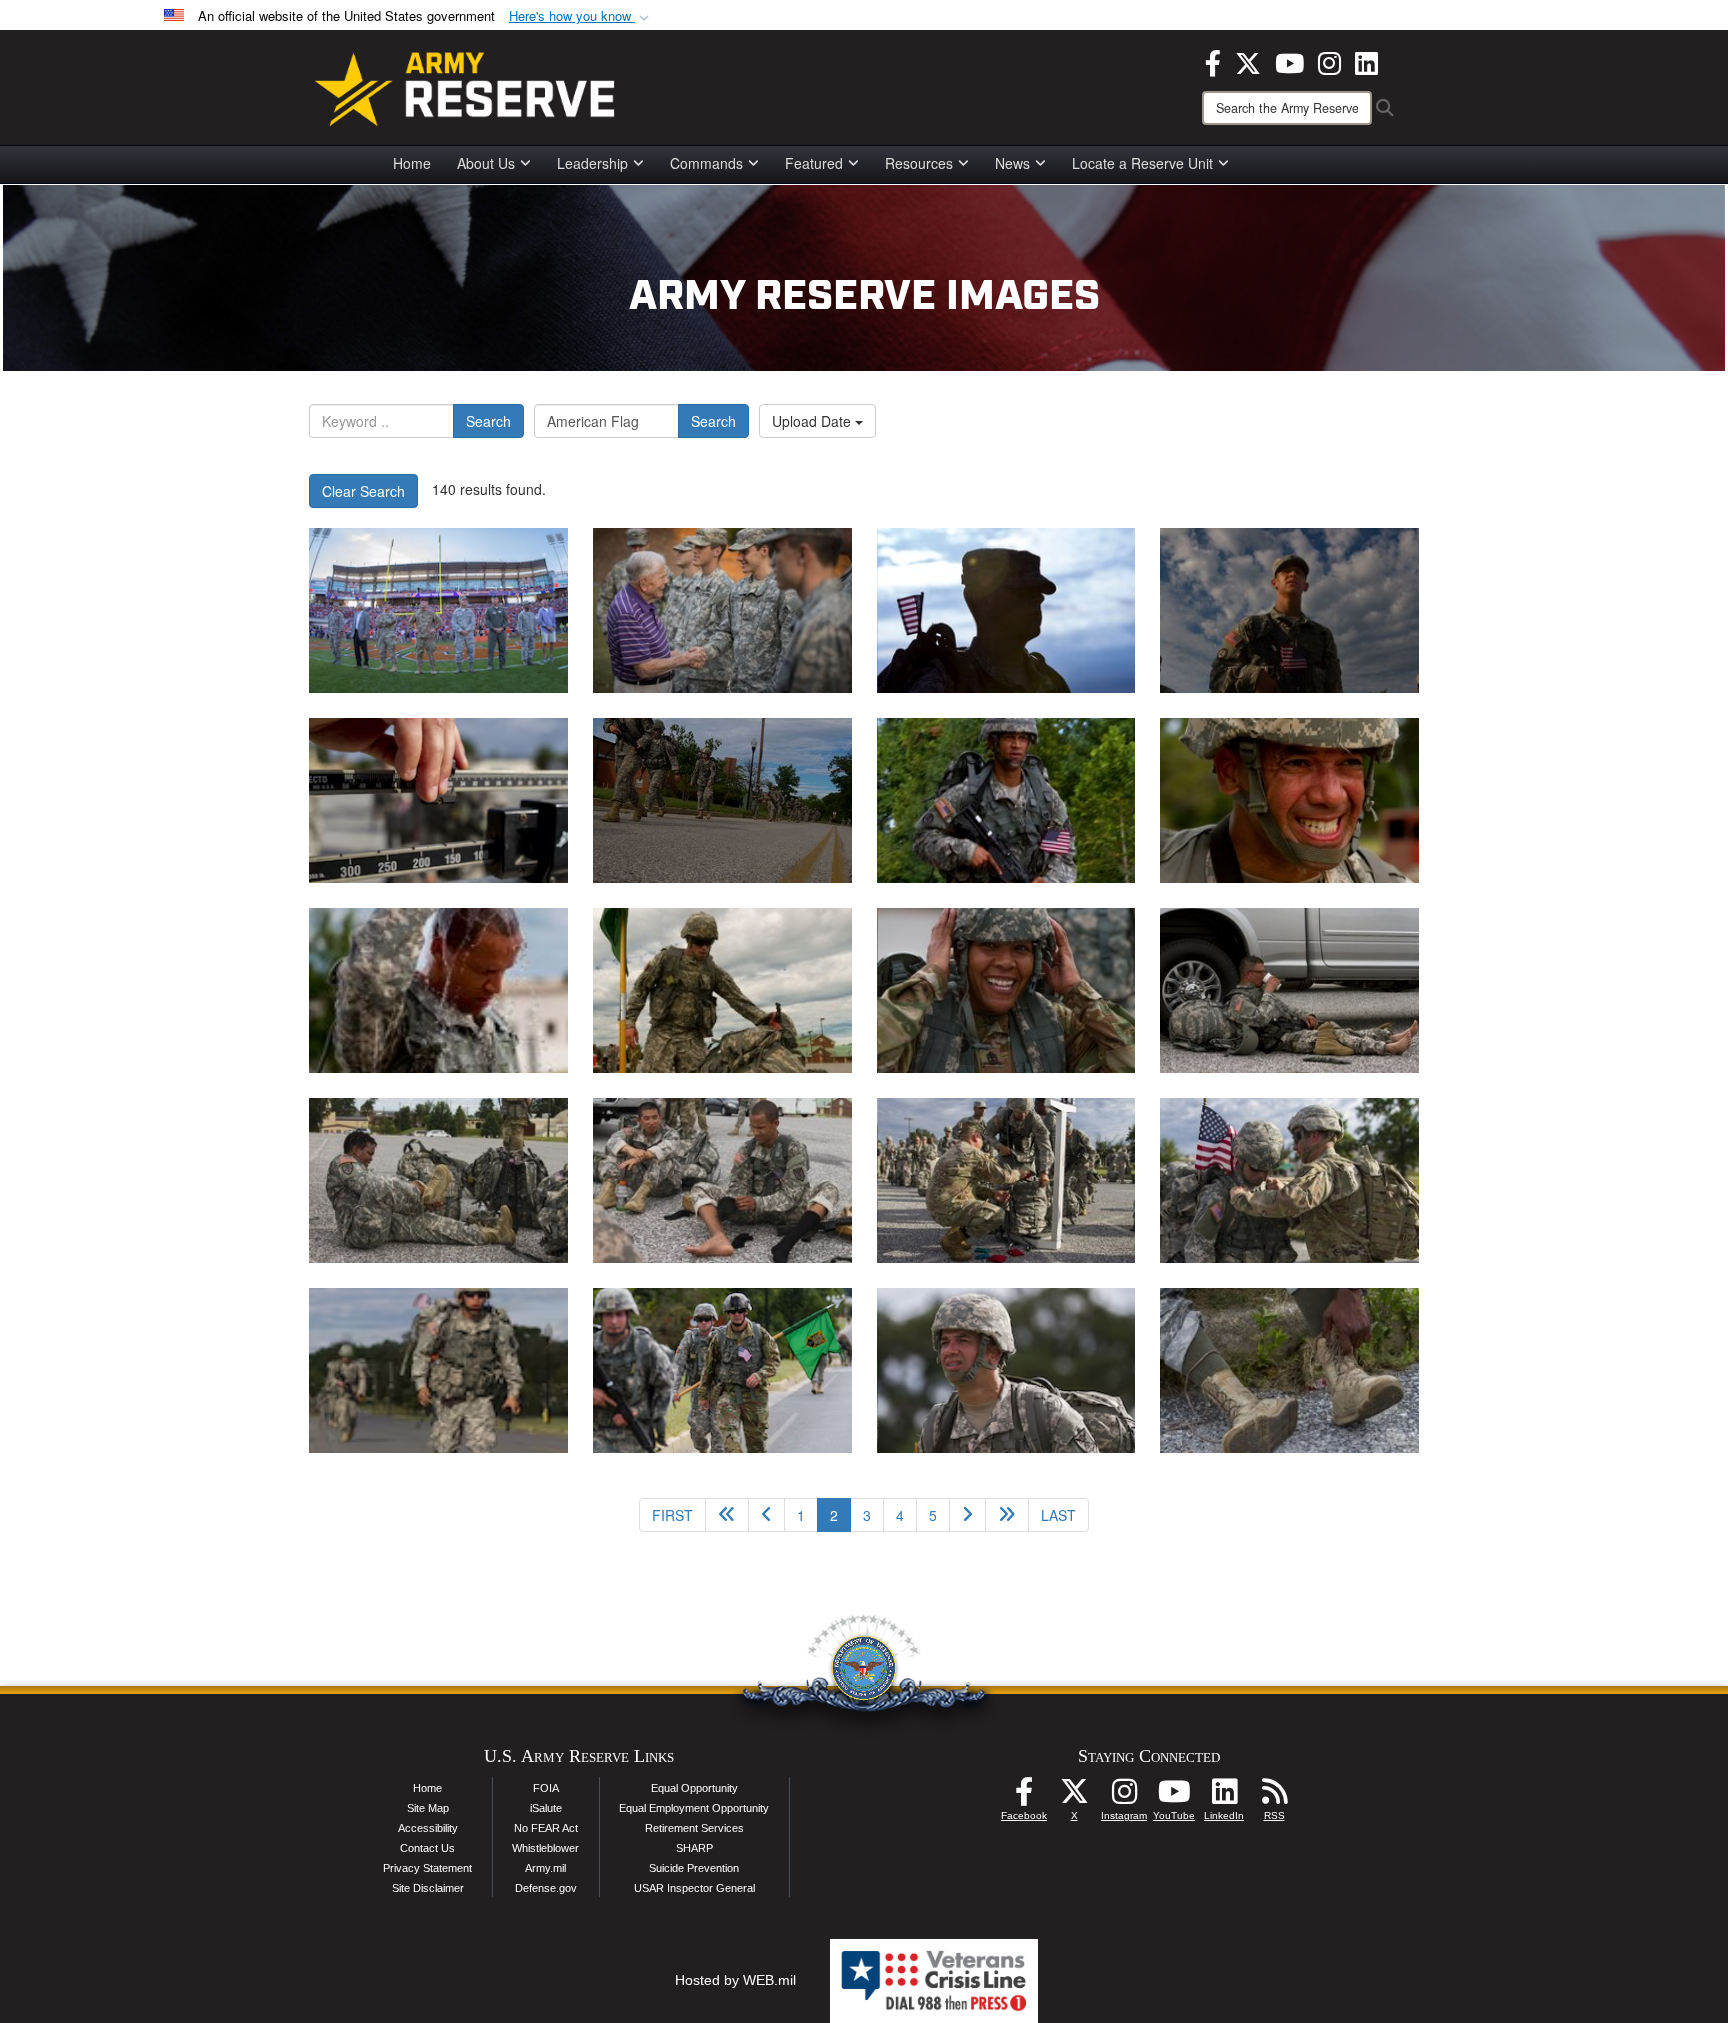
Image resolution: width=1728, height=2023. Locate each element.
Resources (919, 163)
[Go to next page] (967, 1515)
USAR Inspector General (694, 1888)
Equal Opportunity (694, 1788)
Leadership (592, 163)
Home (412, 163)
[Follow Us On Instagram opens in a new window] (1124, 1797)
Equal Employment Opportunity (694, 1808)
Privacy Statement (427, 1868)
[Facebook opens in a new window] (1213, 61)
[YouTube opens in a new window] (1289, 61)
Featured (814, 163)
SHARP (694, 1848)
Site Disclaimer (428, 1888)
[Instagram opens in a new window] (1329, 61)
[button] (581, 16)
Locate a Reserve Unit (1142, 163)
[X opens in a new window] (1248, 61)
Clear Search (363, 491)
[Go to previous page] (766, 1515)
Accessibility (428, 1828)
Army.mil (545, 1868)
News (1012, 163)
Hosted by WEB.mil (735, 1980)
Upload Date (813, 421)
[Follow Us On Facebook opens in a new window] (1024, 1797)
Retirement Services (694, 1828)
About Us (486, 163)
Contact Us (427, 1848)
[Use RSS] (1274, 1797)
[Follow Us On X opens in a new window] (1074, 1797)
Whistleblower (545, 1848)
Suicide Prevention (694, 1868)
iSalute (546, 1808)
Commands (706, 163)
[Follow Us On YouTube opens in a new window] (1174, 1797)
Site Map (428, 1808)
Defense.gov (546, 1888)
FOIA (546, 1788)
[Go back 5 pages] (727, 1515)
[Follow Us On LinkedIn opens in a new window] (1224, 1797)
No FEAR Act (546, 1828)
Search (488, 421)
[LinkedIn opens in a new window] (1366, 61)
